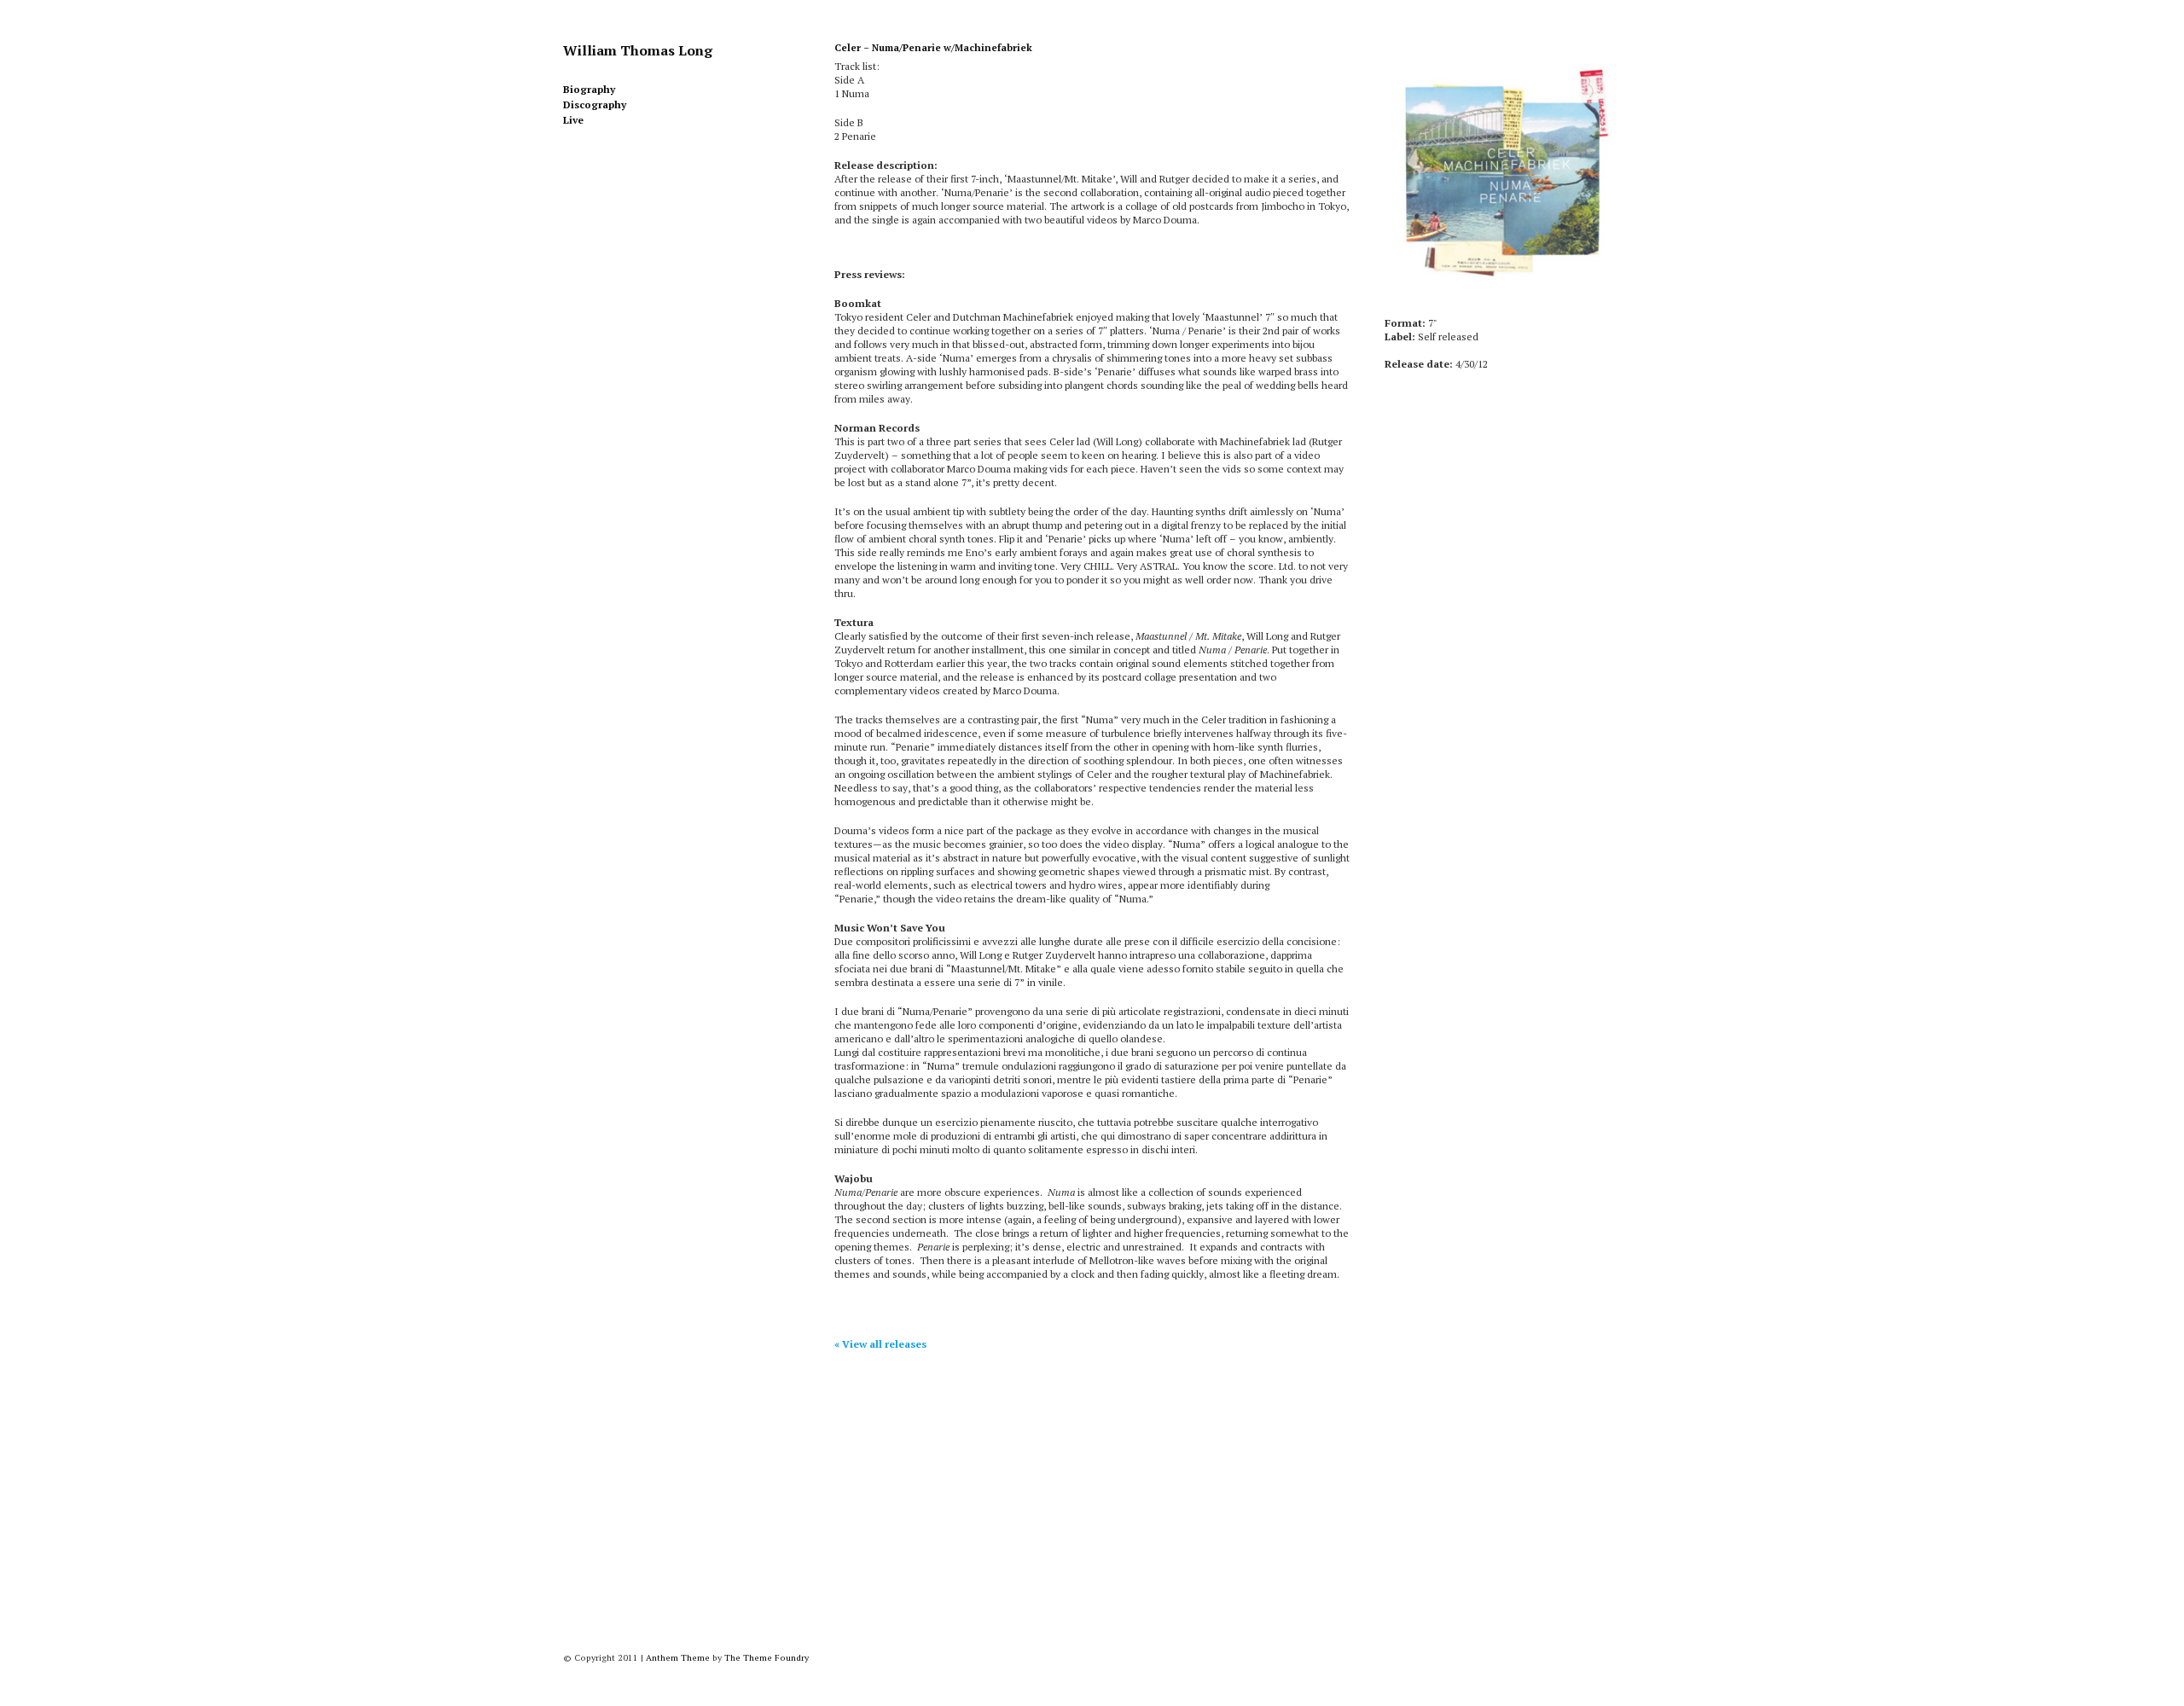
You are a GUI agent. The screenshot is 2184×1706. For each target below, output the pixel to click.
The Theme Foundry (767, 1657)
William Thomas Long (638, 50)
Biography (589, 89)
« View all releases (880, 1344)
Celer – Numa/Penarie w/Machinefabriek (933, 47)
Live (573, 120)
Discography (595, 104)
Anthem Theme (678, 1657)
